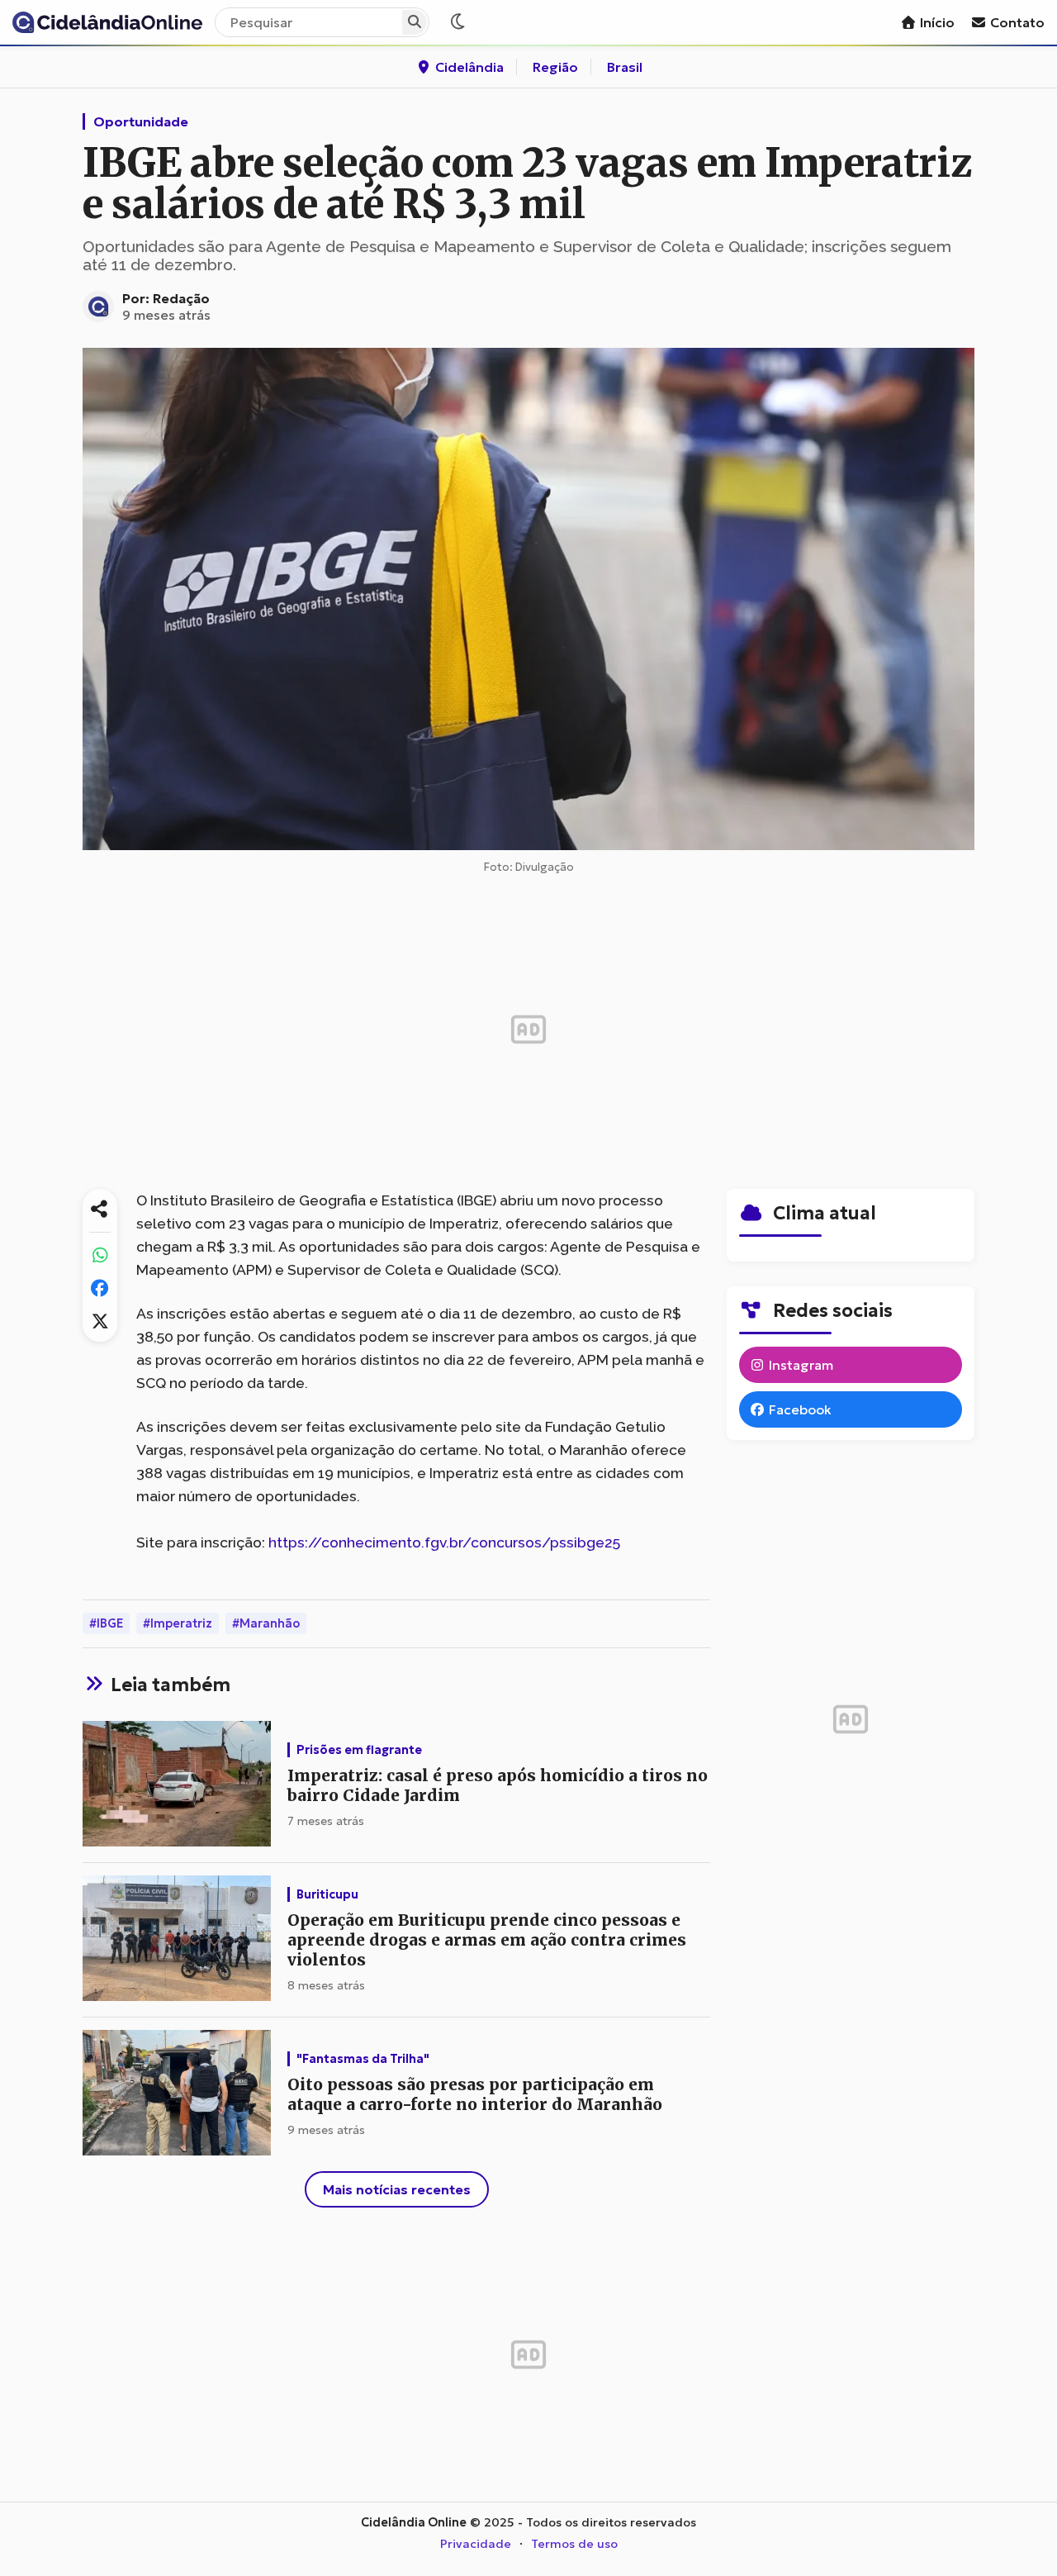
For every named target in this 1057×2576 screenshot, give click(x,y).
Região (555, 67)
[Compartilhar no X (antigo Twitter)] (100, 1321)
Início (936, 22)
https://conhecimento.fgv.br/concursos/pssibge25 (444, 1542)
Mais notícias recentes (397, 2189)
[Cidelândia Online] (107, 22)
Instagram (799, 1365)
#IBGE (106, 1623)
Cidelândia (468, 67)
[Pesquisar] (415, 22)
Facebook (799, 1409)
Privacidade (476, 2544)
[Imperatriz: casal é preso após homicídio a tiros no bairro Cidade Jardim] (177, 1785)
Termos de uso (574, 2544)
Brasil (625, 67)
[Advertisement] (528, 1029)
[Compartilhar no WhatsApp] (100, 1255)
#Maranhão (266, 1623)
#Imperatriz (178, 1623)
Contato (1016, 22)
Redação (181, 298)
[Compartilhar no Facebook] (100, 1288)
